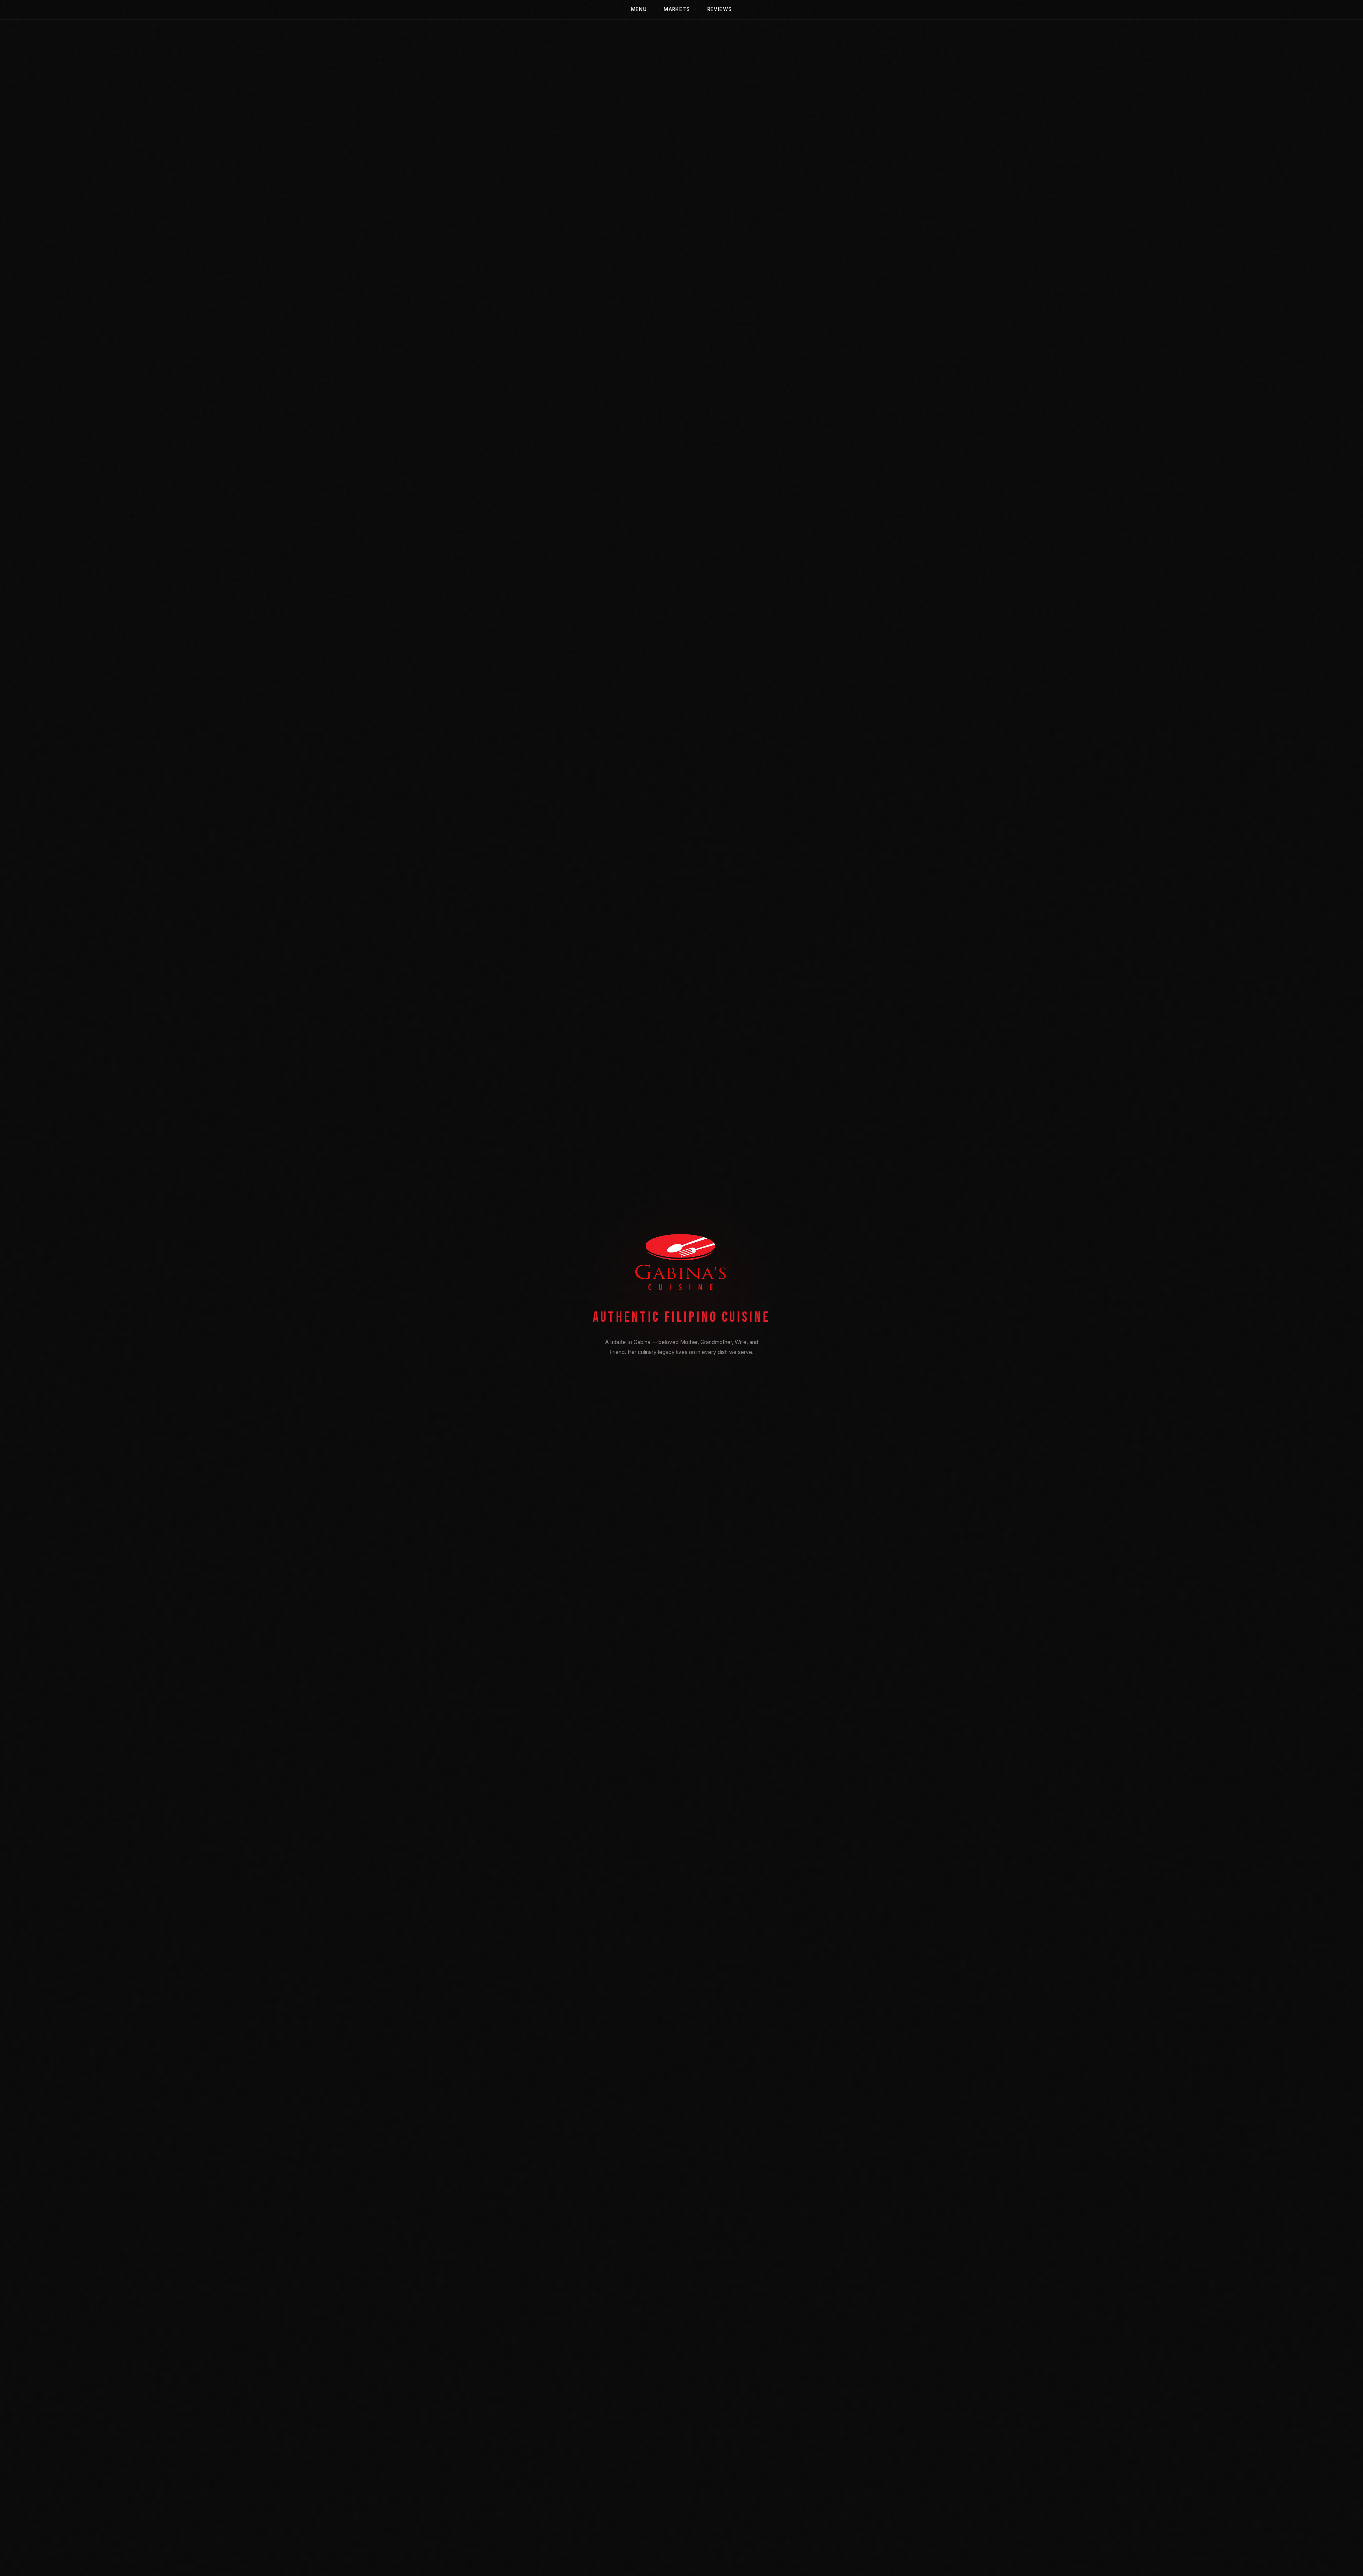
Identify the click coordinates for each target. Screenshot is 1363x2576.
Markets (677, 9)
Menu (639, 9)
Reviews (720, 9)
